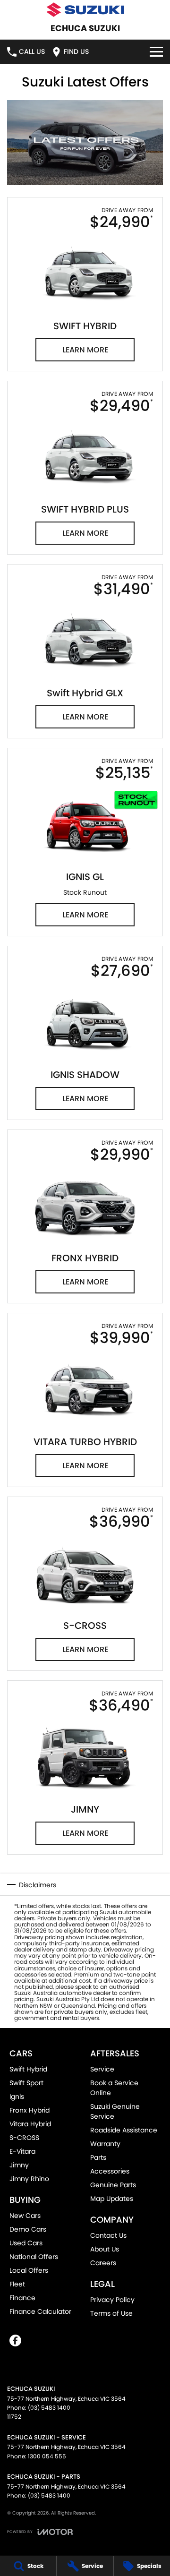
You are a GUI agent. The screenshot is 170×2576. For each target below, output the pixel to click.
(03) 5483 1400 (49, 2408)
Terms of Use (111, 2313)
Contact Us (108, 2235)
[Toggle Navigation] (156, 52)
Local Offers (29, 2270)
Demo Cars (28, 2229)
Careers (103, 2263)
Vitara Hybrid (30, 2124)
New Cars (25, 2216)
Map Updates (112, 2199)
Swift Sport (26, 2083)
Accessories (110, 2171)
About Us (105, 2249)
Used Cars (26, 2243)
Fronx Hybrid (30, 2110)
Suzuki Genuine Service (115, 2111)
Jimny (19, 2165)
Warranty (105, 2144)
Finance (22, 2298)
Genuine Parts (113, 2185)
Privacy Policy (112, 2300)
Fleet (17, 2284)
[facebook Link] (15, 2341)
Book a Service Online (114, 2088)
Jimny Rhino (29, 2179)
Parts (98, 2157)
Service (102, 2069)
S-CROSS (24, 2138)
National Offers (34, 2257)
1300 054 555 (47, 2456)
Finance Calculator (40, 2311)
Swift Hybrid (28, 2069)
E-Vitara (22, 2151)
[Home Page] (85, 10)
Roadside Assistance (124, 2130)
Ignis (17, 2097)
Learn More (85, 350)
